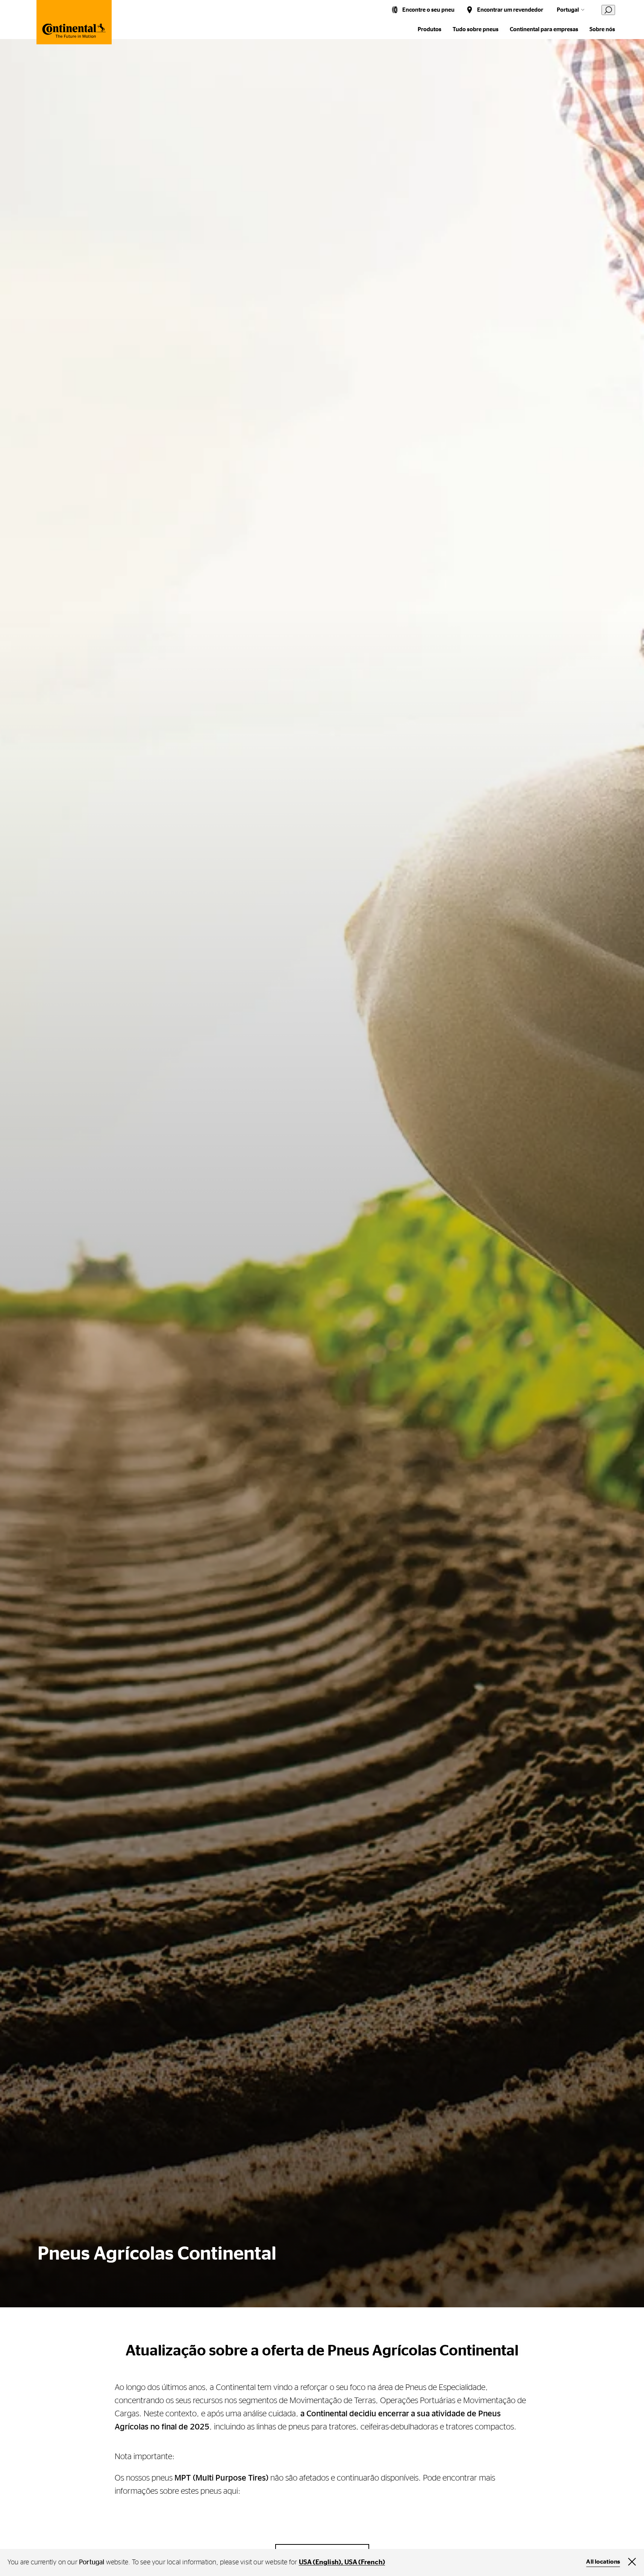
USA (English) (320, 2562)
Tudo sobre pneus (476, 29)
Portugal (568, 10)
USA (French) (365, 2562)
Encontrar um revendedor (510, 10)
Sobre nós (602, 29)
